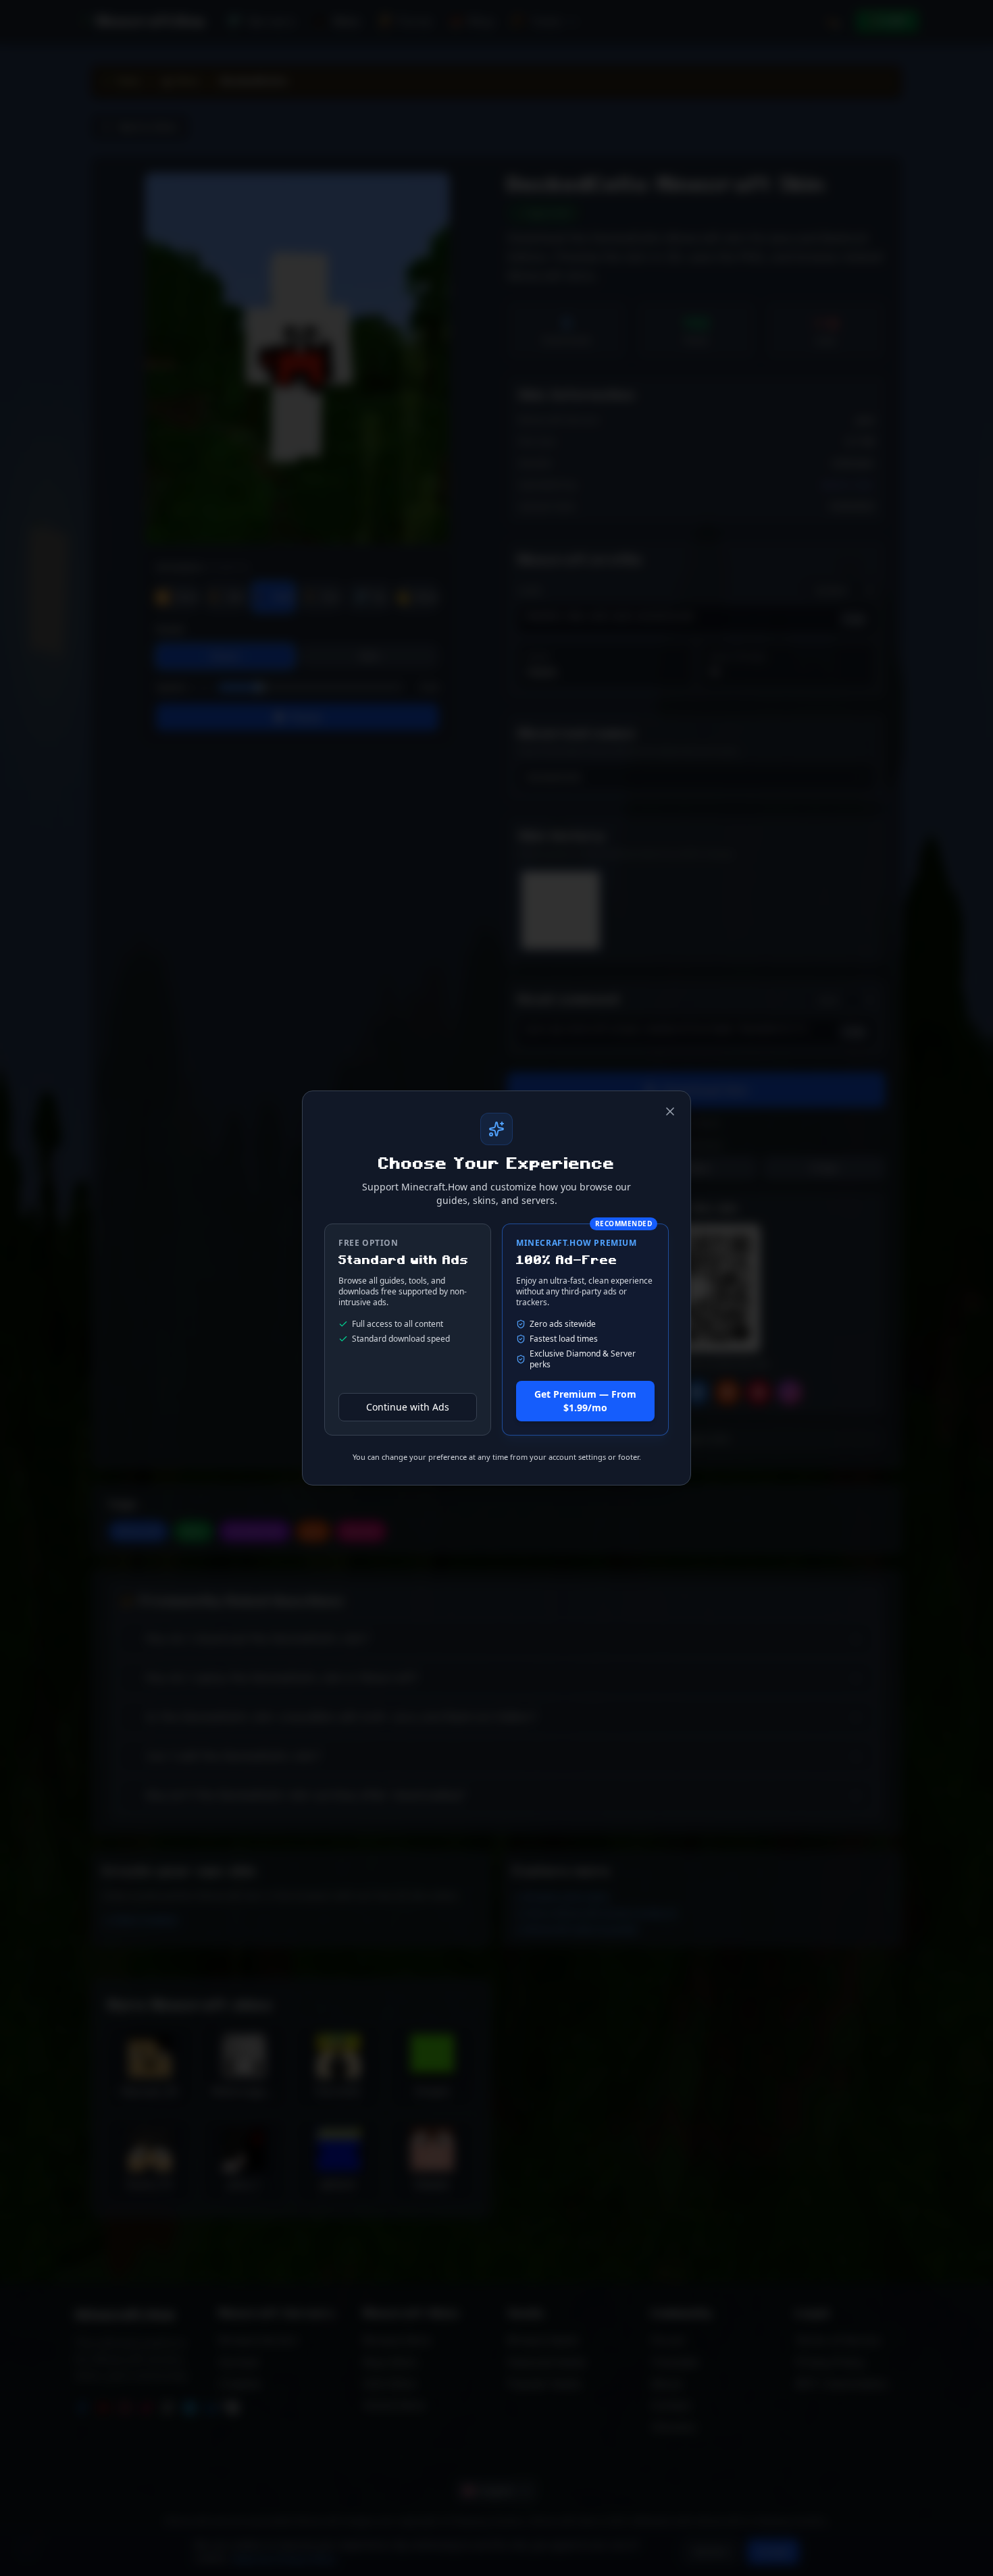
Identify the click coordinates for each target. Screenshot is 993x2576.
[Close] (670, 1111)
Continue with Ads (408, 1407)
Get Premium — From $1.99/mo (585, 1401)
